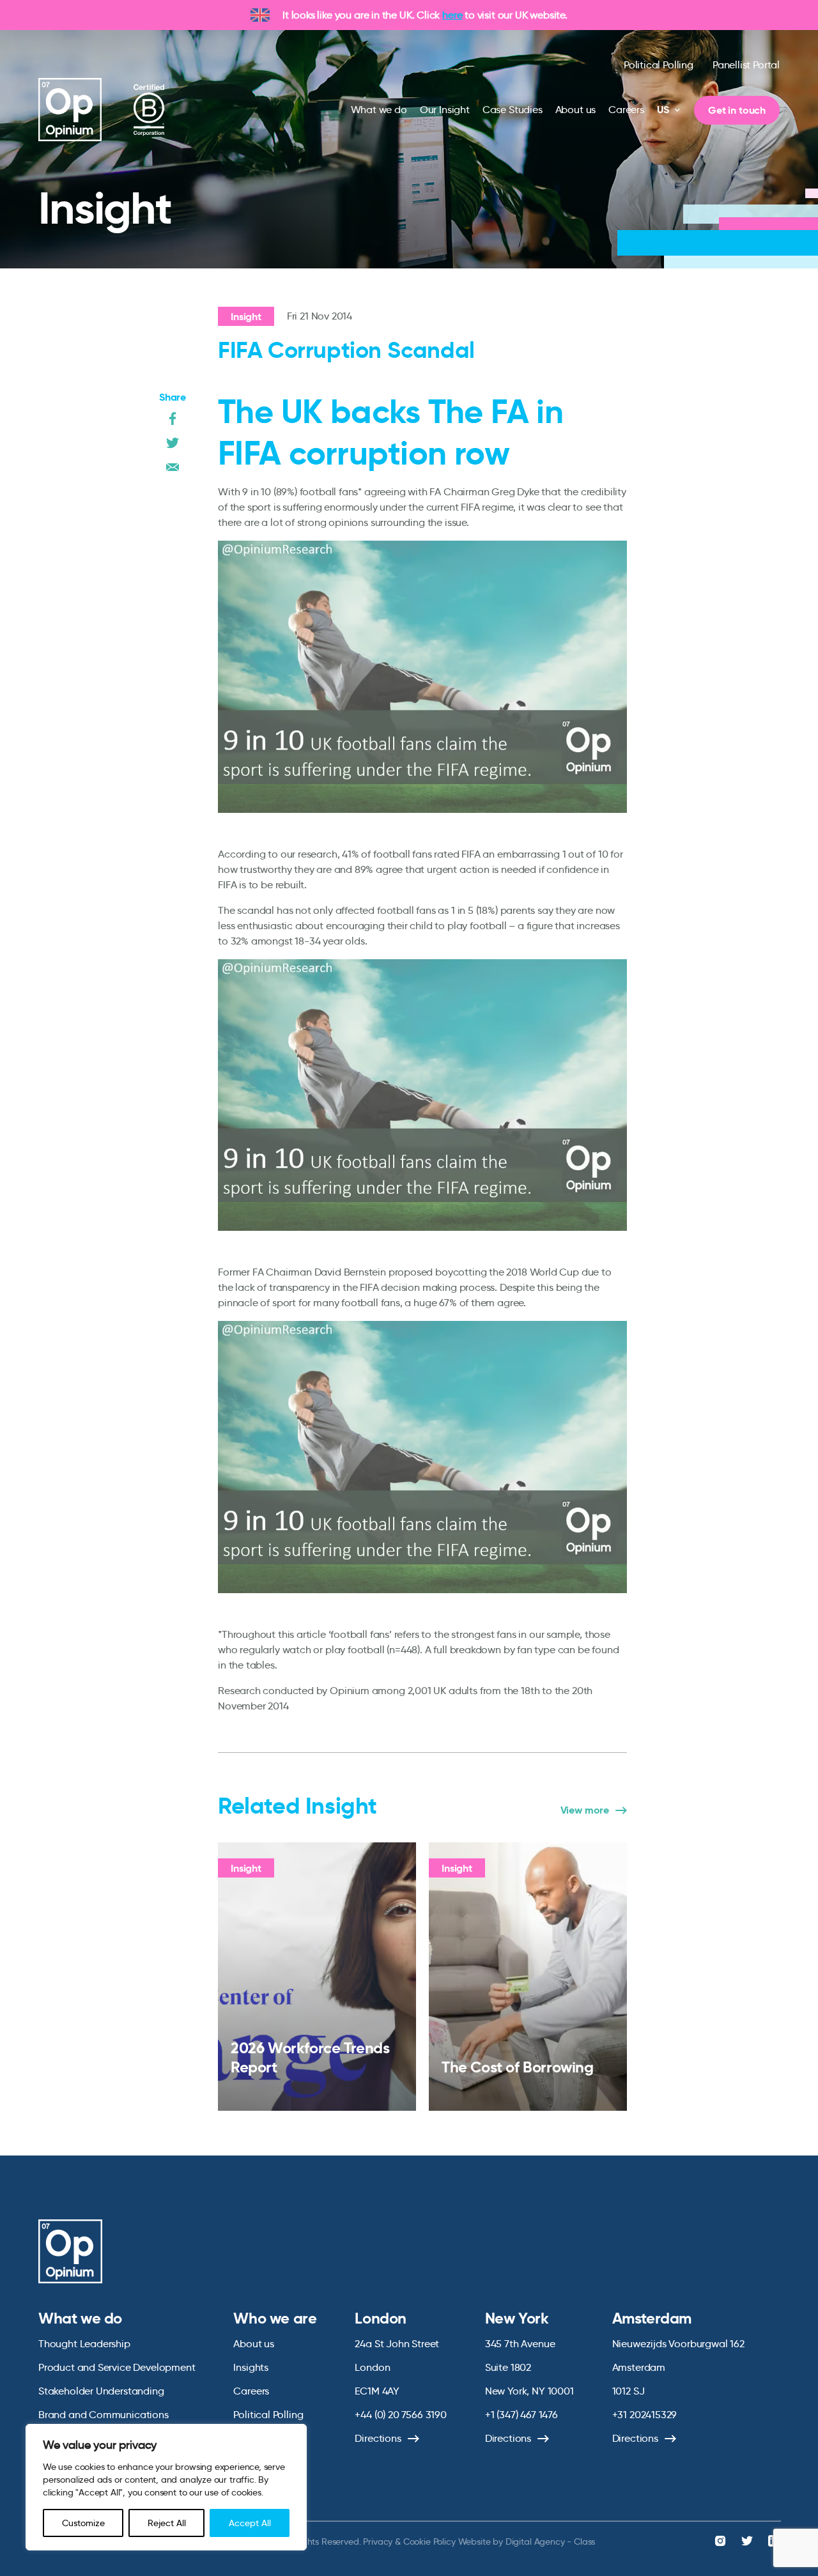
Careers (626, 110)
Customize (83, 2523)
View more (585, 1810)
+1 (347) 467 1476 (521, 2415)
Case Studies (513, 110)
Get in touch (737, 110)
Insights (251, 2367)
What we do (379, 110)
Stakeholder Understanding (101, 2391)
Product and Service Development (117, 2367)
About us (576, 110)
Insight (246, 317)
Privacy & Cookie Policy (409, 2541)
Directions (378, 2438)
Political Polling (659, 65)
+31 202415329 (645, 2415)
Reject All (167, 2523)
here (452, 15)
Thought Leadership (84, 2344)
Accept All (250, 2523)
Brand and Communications (104, 2415)
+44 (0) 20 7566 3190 (400, 2415)
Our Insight (445, 110)
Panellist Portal (746, 65)
